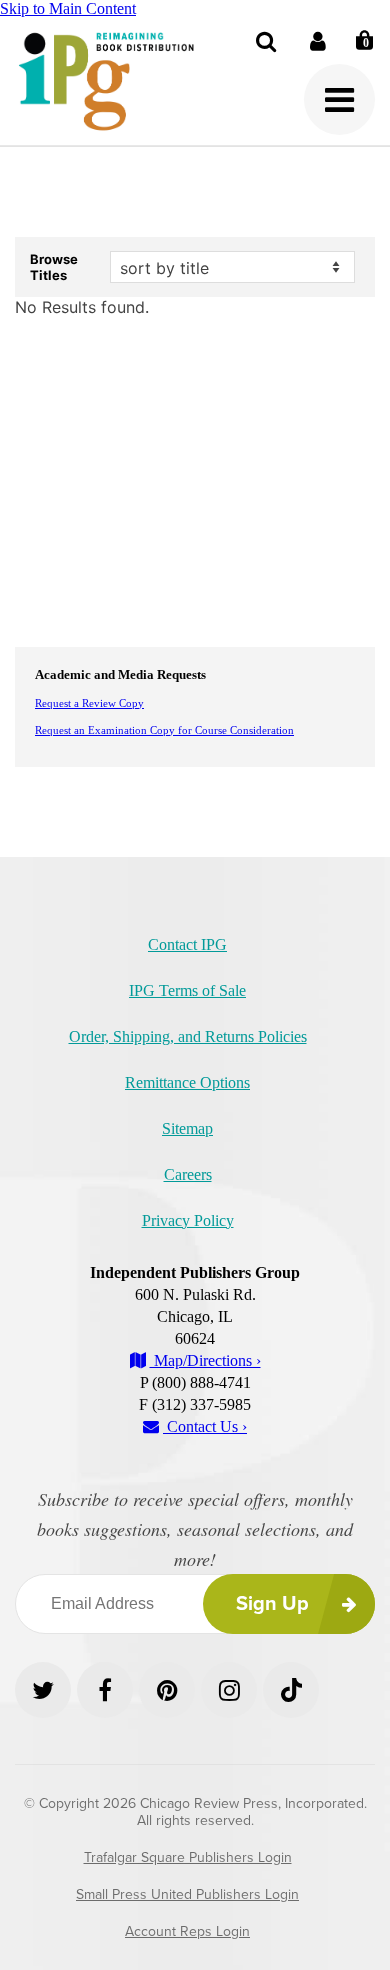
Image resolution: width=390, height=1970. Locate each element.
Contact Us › (205, 1426)
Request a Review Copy (89, 703)
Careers (188, 1174)
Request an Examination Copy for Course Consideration (164, 730)
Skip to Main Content (68, 8)
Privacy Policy (188, 1220)
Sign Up (272, 1604)
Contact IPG (187, 944)
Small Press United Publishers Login (187, 1894)
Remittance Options (187, 1082)
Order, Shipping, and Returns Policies (188, 1036)
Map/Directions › (205, 1360)
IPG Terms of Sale (187, 990)
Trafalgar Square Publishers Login (188, 1857)
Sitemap (187, 1128)
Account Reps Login (187, 1931)
